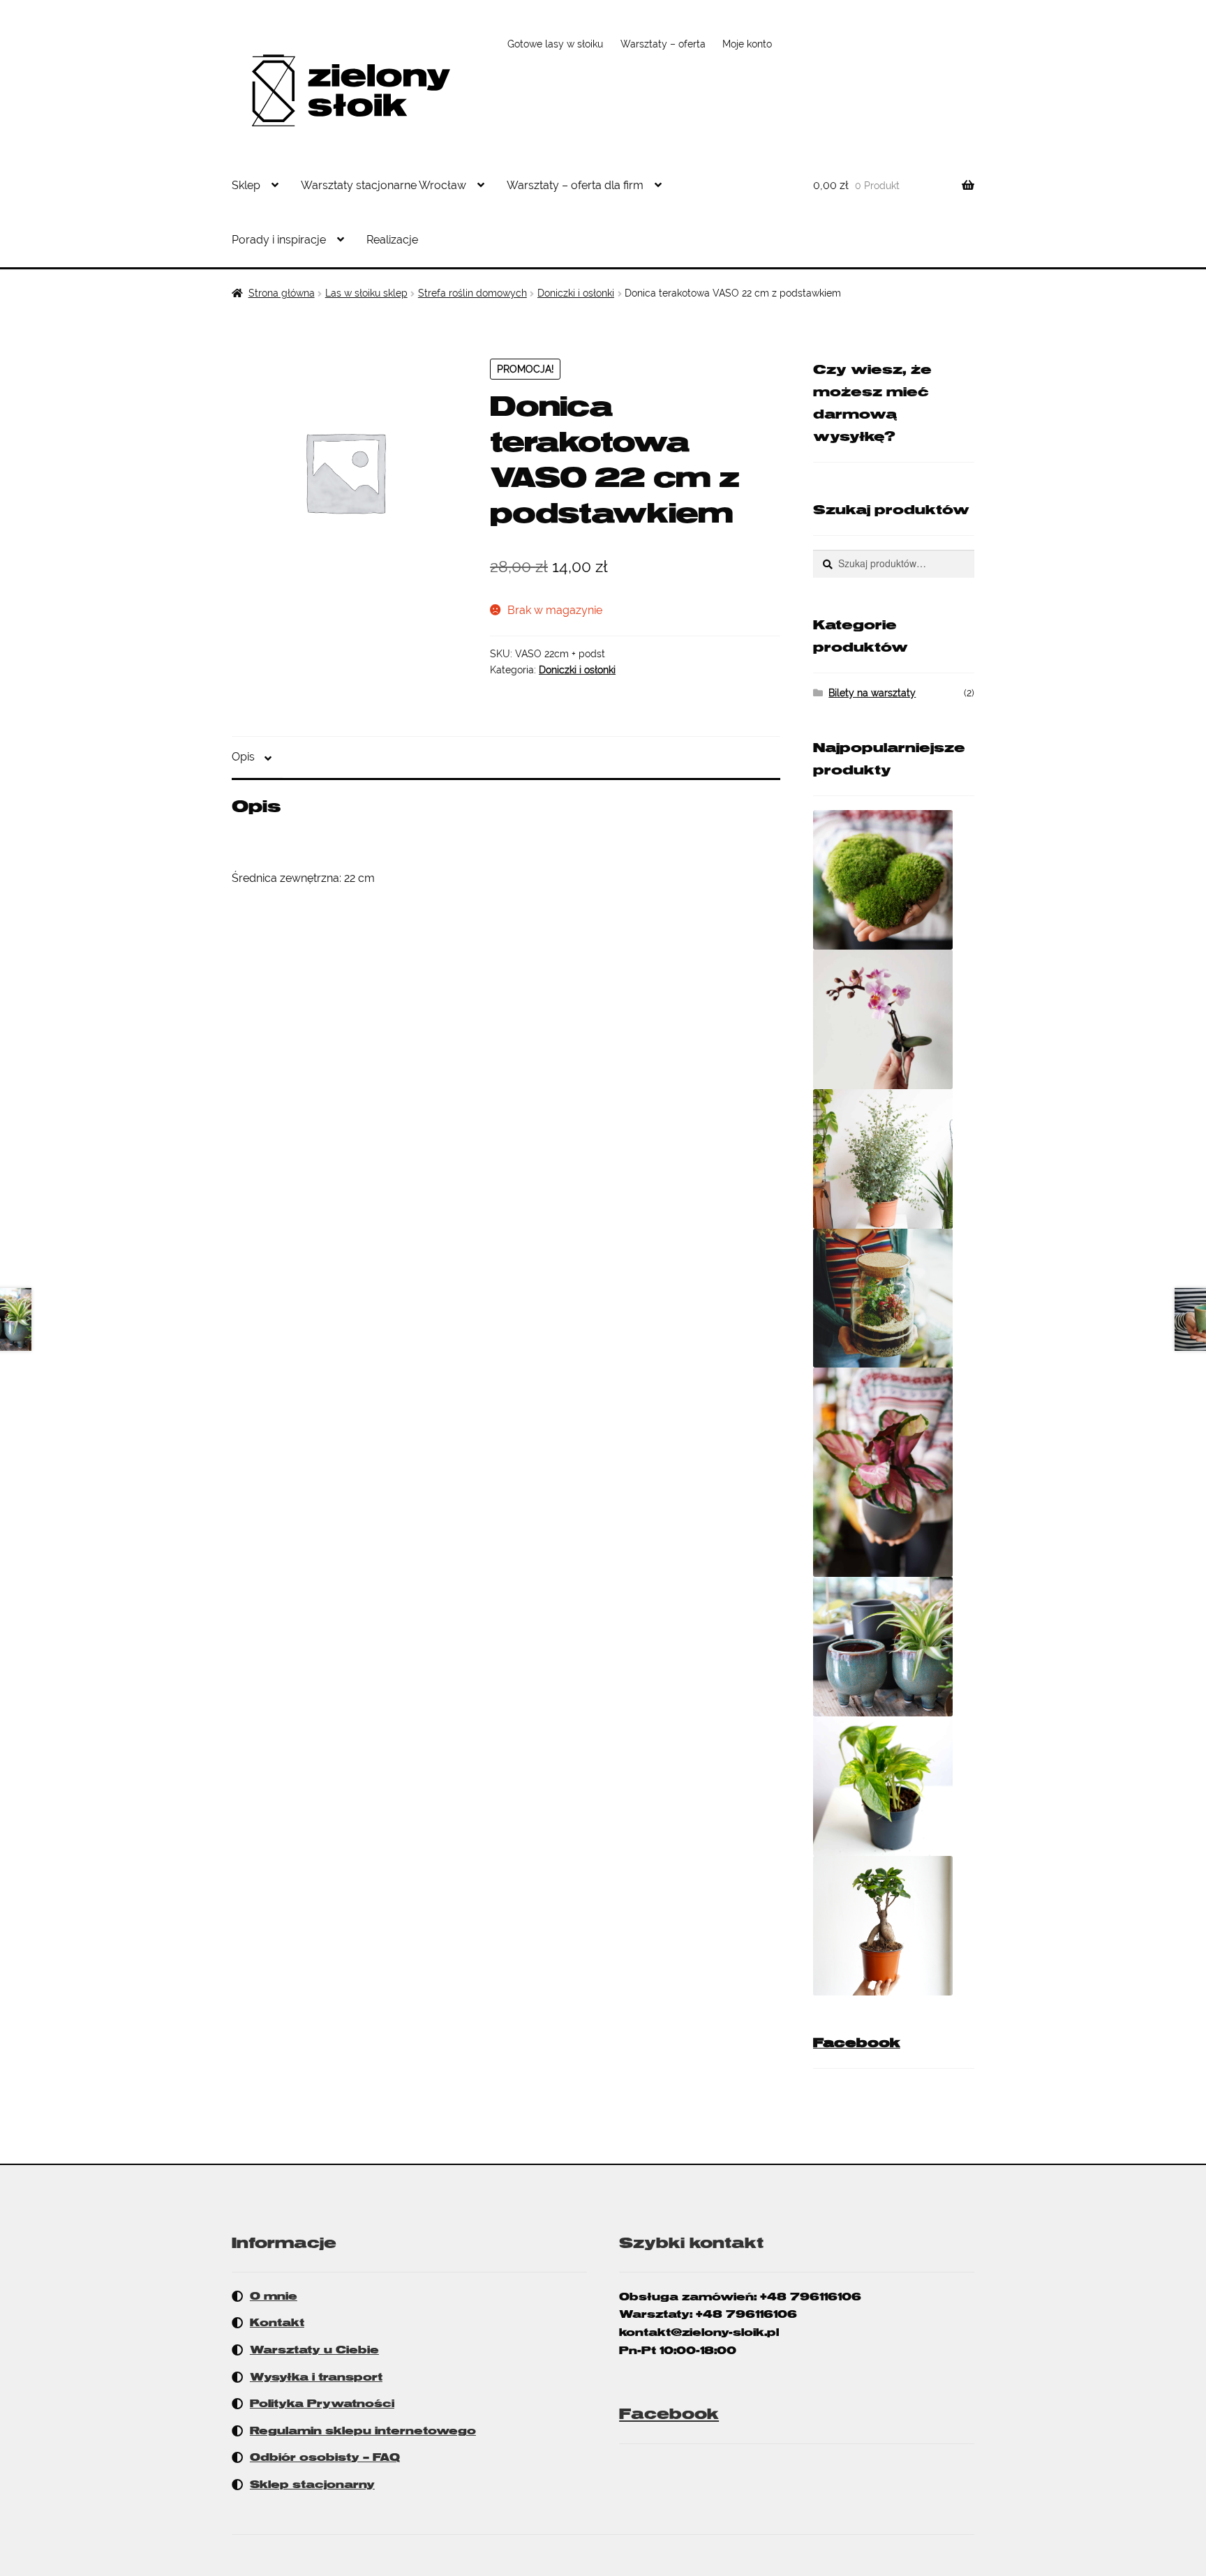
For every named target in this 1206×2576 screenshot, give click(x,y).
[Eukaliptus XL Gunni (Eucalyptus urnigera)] (894, 1159)
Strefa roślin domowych (472, 293)
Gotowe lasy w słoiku (555, 44)
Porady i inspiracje (279, 240)
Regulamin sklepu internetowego (363, 2431)
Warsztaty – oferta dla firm (575, 185)
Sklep (246, 185)
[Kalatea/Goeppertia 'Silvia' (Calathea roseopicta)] (894, 1472)
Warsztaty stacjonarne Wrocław (384, 185)
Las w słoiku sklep (366, 293)
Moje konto (747, 44)
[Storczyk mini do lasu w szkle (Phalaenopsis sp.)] (894, 1019)
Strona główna (282, 293)
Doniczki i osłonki (576, 293)
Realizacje (392, 240)
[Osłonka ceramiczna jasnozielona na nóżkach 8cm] (894, 1647)
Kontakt (277, 2323)
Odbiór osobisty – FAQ (325, 2457)
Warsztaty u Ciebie (314, 2350)
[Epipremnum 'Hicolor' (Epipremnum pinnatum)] (894, 1786)
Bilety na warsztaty (872, 693)
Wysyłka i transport (316, 2377)
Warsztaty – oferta (663, 44)
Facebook (857, 2043)
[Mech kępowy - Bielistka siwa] (894, 880)
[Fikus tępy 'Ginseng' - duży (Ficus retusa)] (894, 1926)
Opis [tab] (243, 757)
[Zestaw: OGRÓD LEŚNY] (894, 1298)
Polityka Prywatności (322, 2404)
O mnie (274, 2296)
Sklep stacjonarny (312, 2485)
